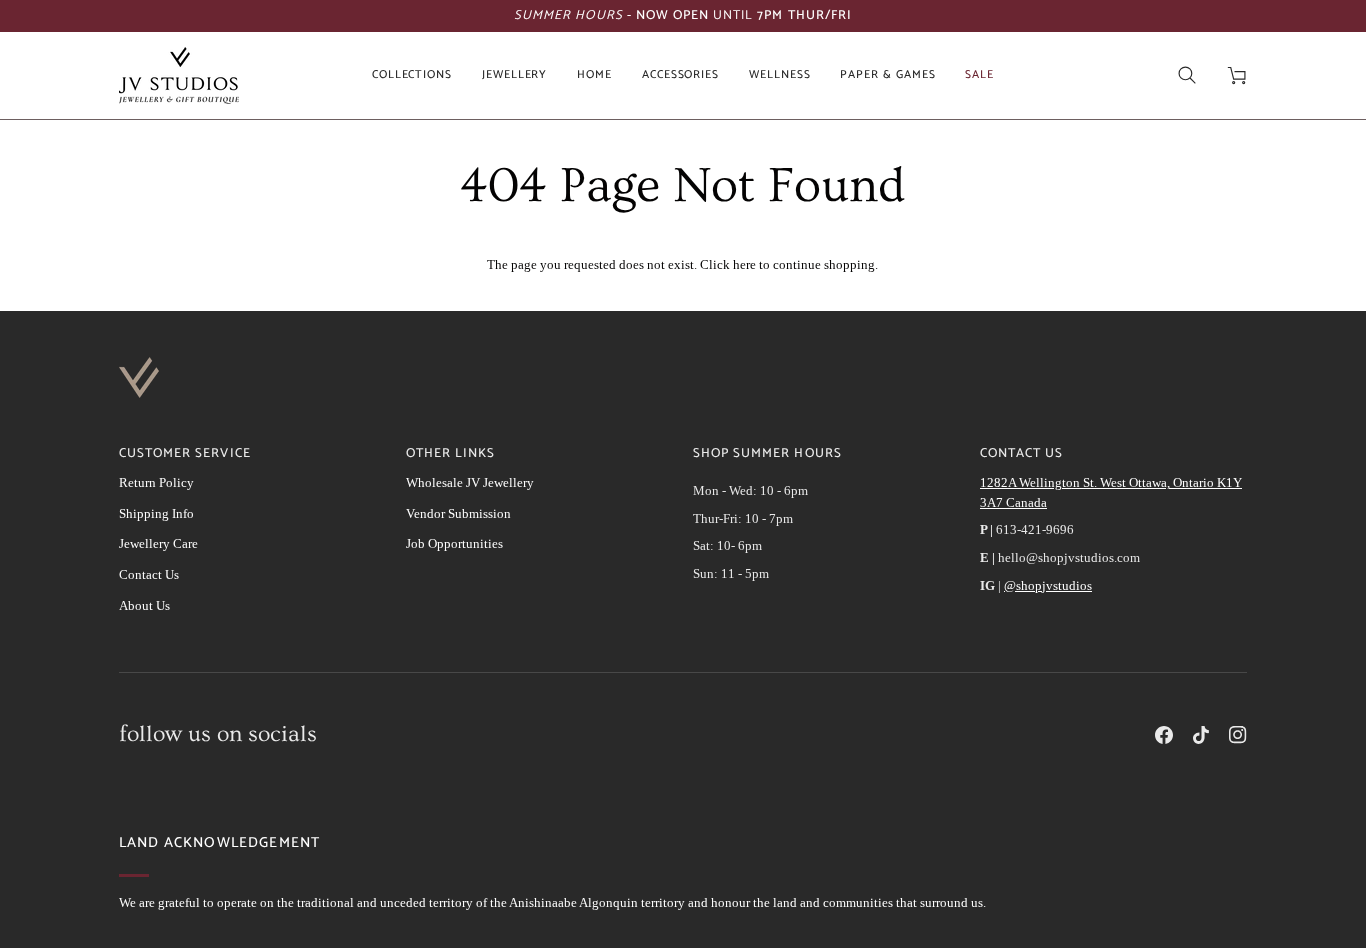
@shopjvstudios (1048, 585)
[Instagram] (1238, 735)
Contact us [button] (1021, 454)
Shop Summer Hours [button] (767, 454)
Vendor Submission (458, 513)
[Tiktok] (1201, 735)
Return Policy (156, 482)
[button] (412, 75)
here (744, 264)
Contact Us (149, 574)
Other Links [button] (450, 454)
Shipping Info (156, 513)
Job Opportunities (454, 543)
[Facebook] (1164, 735)
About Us (144, 605)
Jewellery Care (158, 543)
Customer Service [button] (185, 454)
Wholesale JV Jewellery (470, 482)
